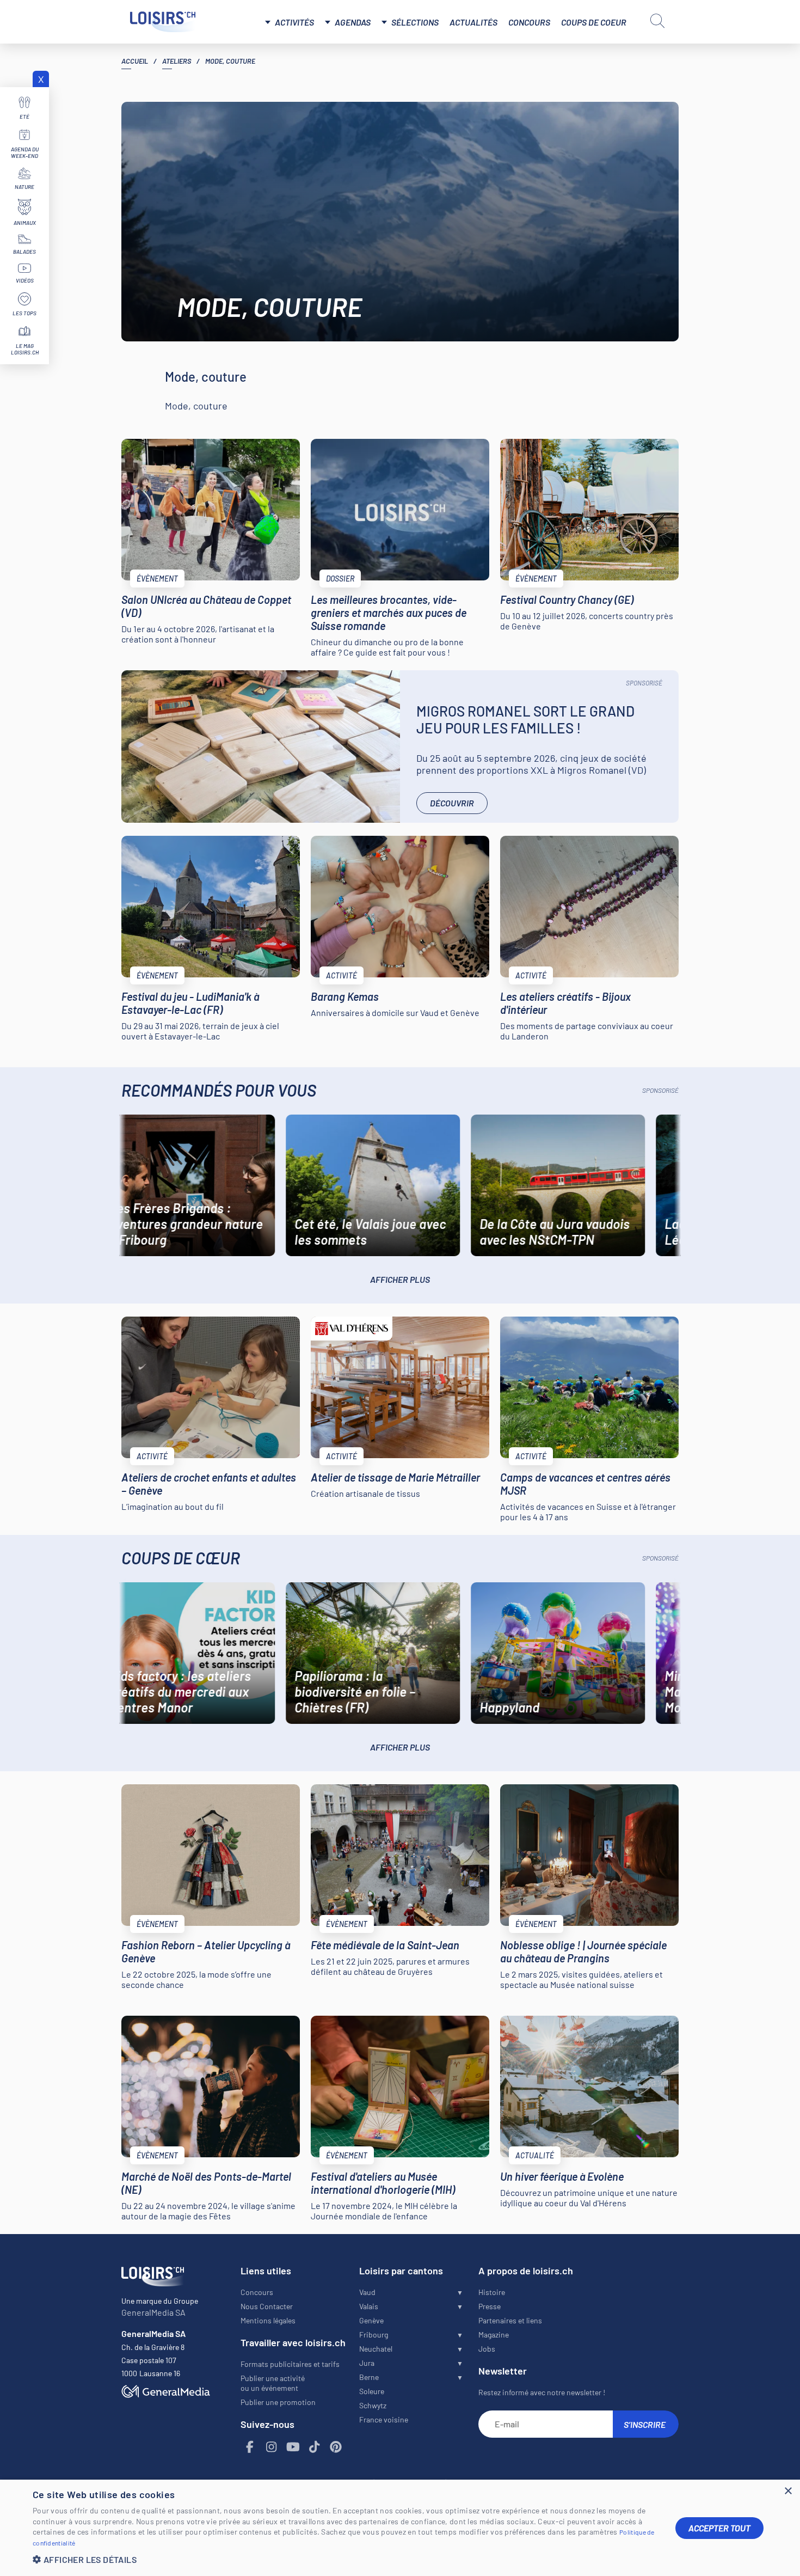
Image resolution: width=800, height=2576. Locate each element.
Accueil (135, 61)
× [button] (788, 2491)
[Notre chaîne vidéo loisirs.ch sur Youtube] (293, 2447)
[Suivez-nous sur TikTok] (315, 2447)
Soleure (372, 2391)
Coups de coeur (594, 22)
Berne (369, 2377)
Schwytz (373, 2405)
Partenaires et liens (510, 2320)
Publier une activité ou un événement (273, 2383)
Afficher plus (400, 1279)
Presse (490, 2306)
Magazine (494, 2335)
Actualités (473, 22)
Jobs (487, 2349)
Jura (367, 2363)
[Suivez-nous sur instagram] (272, 2447)
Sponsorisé (644, 683)
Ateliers (177, 61)
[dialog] (400, 2528)
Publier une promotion (278, 2402)
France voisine (384, 2419)
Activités (294, 22)
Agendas (353, 22)
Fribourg (374, 2335)
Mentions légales (268, 2320)
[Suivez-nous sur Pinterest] (336, 2447)
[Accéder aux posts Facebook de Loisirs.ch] (250, 2447)
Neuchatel (376, 2349)
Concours (529, 22)
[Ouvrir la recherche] (657, 21)
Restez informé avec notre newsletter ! (542, 2392)
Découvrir (452, 803)
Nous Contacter (267, 2306)
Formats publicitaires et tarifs (290, 2364)
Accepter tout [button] (719, 2528)
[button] (346, 2559)
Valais (369, 2306)
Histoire (492, 2292)
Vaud (367, 2292)
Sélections (415, 22)
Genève (371, 2320)
